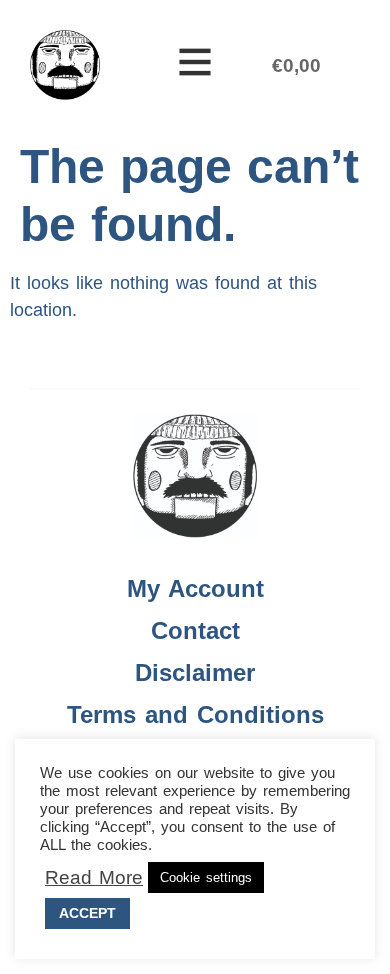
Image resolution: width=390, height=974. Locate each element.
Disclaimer (195, 672)
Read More (94, 878)
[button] (195, 65)
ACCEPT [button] (87, 913)
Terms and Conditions (195, 714)
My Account (195, 588)
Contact (195, 630)
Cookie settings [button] (206, 877)
